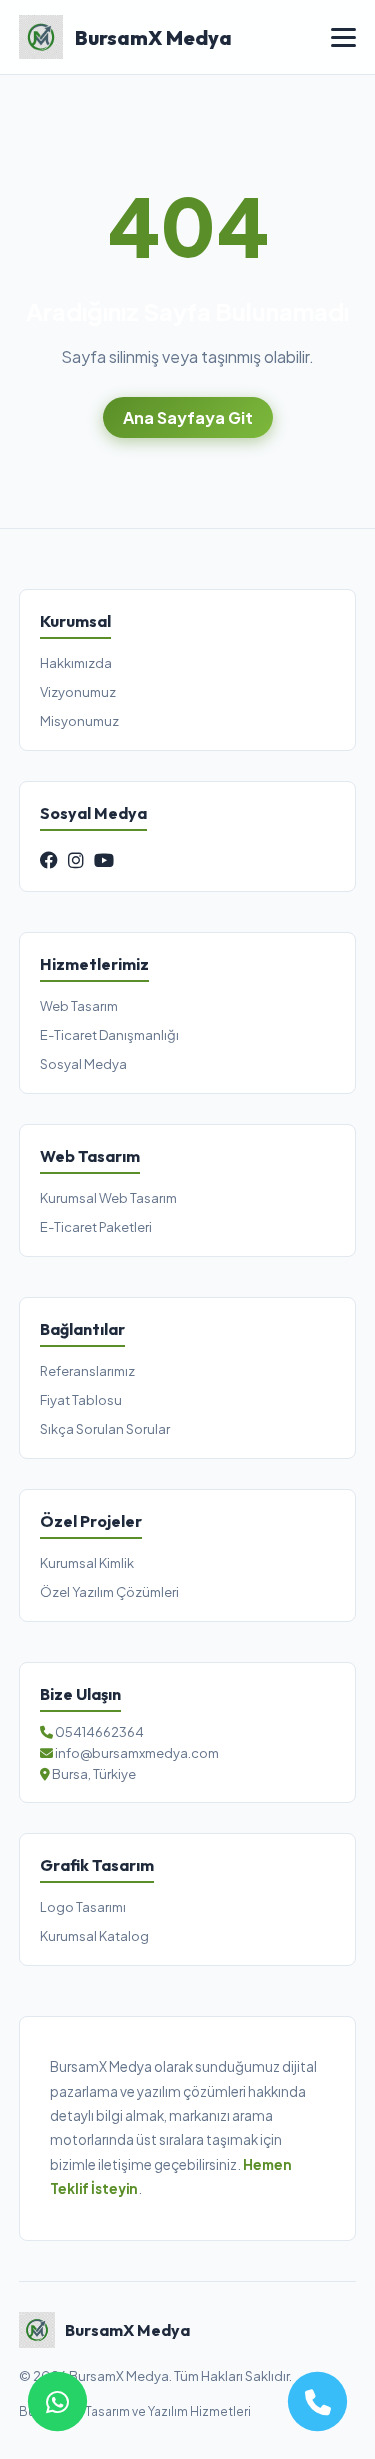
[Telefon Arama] (317, 2401)
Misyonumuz (79, 721)
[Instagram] (76, 859)
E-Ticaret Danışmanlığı (109, 1035)
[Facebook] (49, 859)
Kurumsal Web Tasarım (108, 1198)
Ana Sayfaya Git (188, 417)
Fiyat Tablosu (81, 1400)
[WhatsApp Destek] (57, 2401)
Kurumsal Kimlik (87, 1563)
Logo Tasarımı (83, 1907)
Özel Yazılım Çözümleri (109, 1592)
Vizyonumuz (78, 692)
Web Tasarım (79, 1006)
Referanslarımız (87, 1371)
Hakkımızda (76, 663)
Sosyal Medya (83, 1064)
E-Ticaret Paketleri (96, 1227)
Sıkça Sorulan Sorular (105, 1429)
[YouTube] (104, 859)
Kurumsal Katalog (94, 1936)
